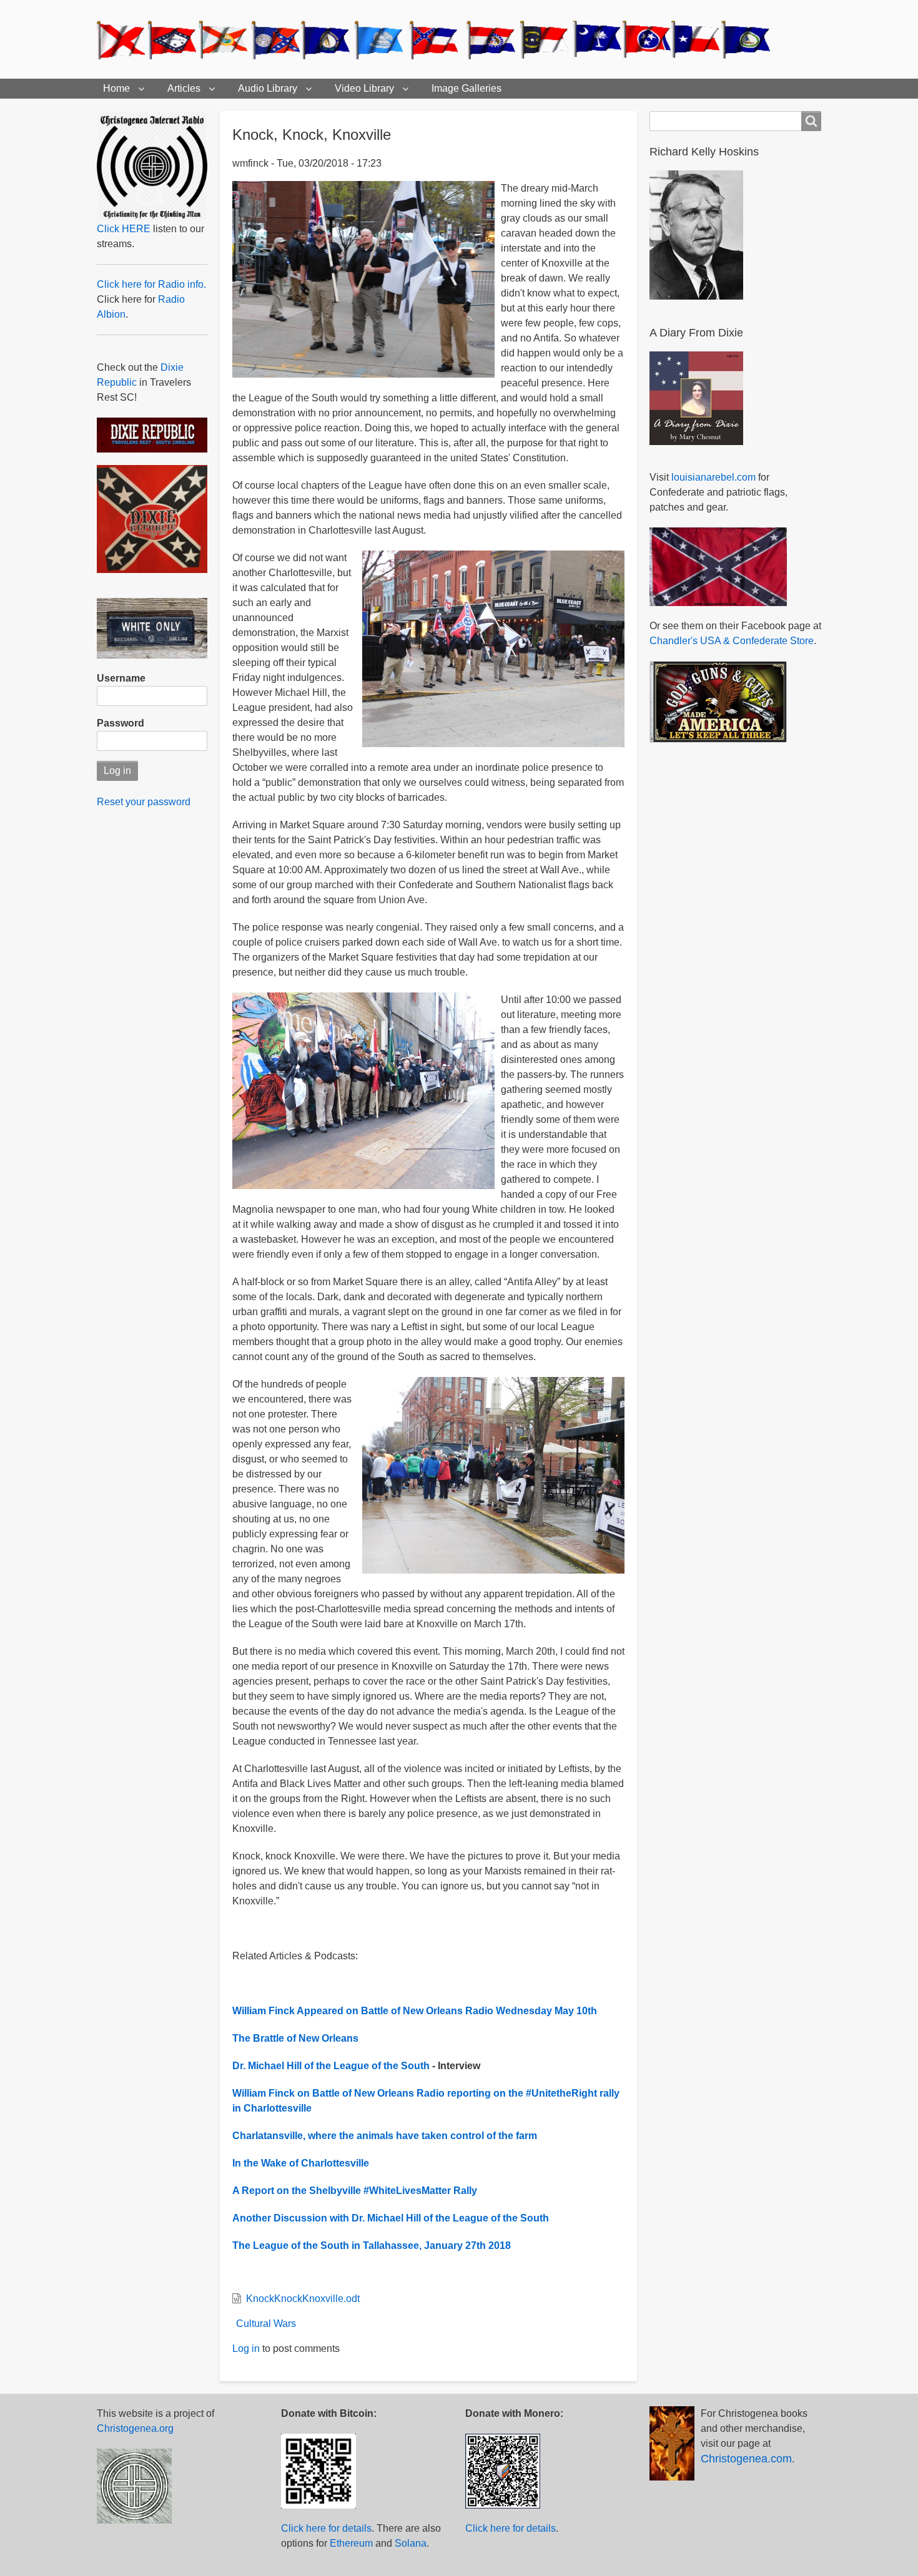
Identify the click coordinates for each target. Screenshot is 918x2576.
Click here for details (326, 2528)
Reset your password (144, 802)
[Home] (439, 39)
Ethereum (351, 2543)
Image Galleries (466, 88)
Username (121, 678)
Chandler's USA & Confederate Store (732, 641)
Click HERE (124, 229)
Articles (184, 88)
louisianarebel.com (713, 477)
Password (121, 723)
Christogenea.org (135, 2428)
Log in (246, 2348)
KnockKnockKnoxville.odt (303, 2299)
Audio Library (268, 88)
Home (116, 88)
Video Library (364, 88)
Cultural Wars (266, 2324)
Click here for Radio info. (151, 284)
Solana (411, 2543)
